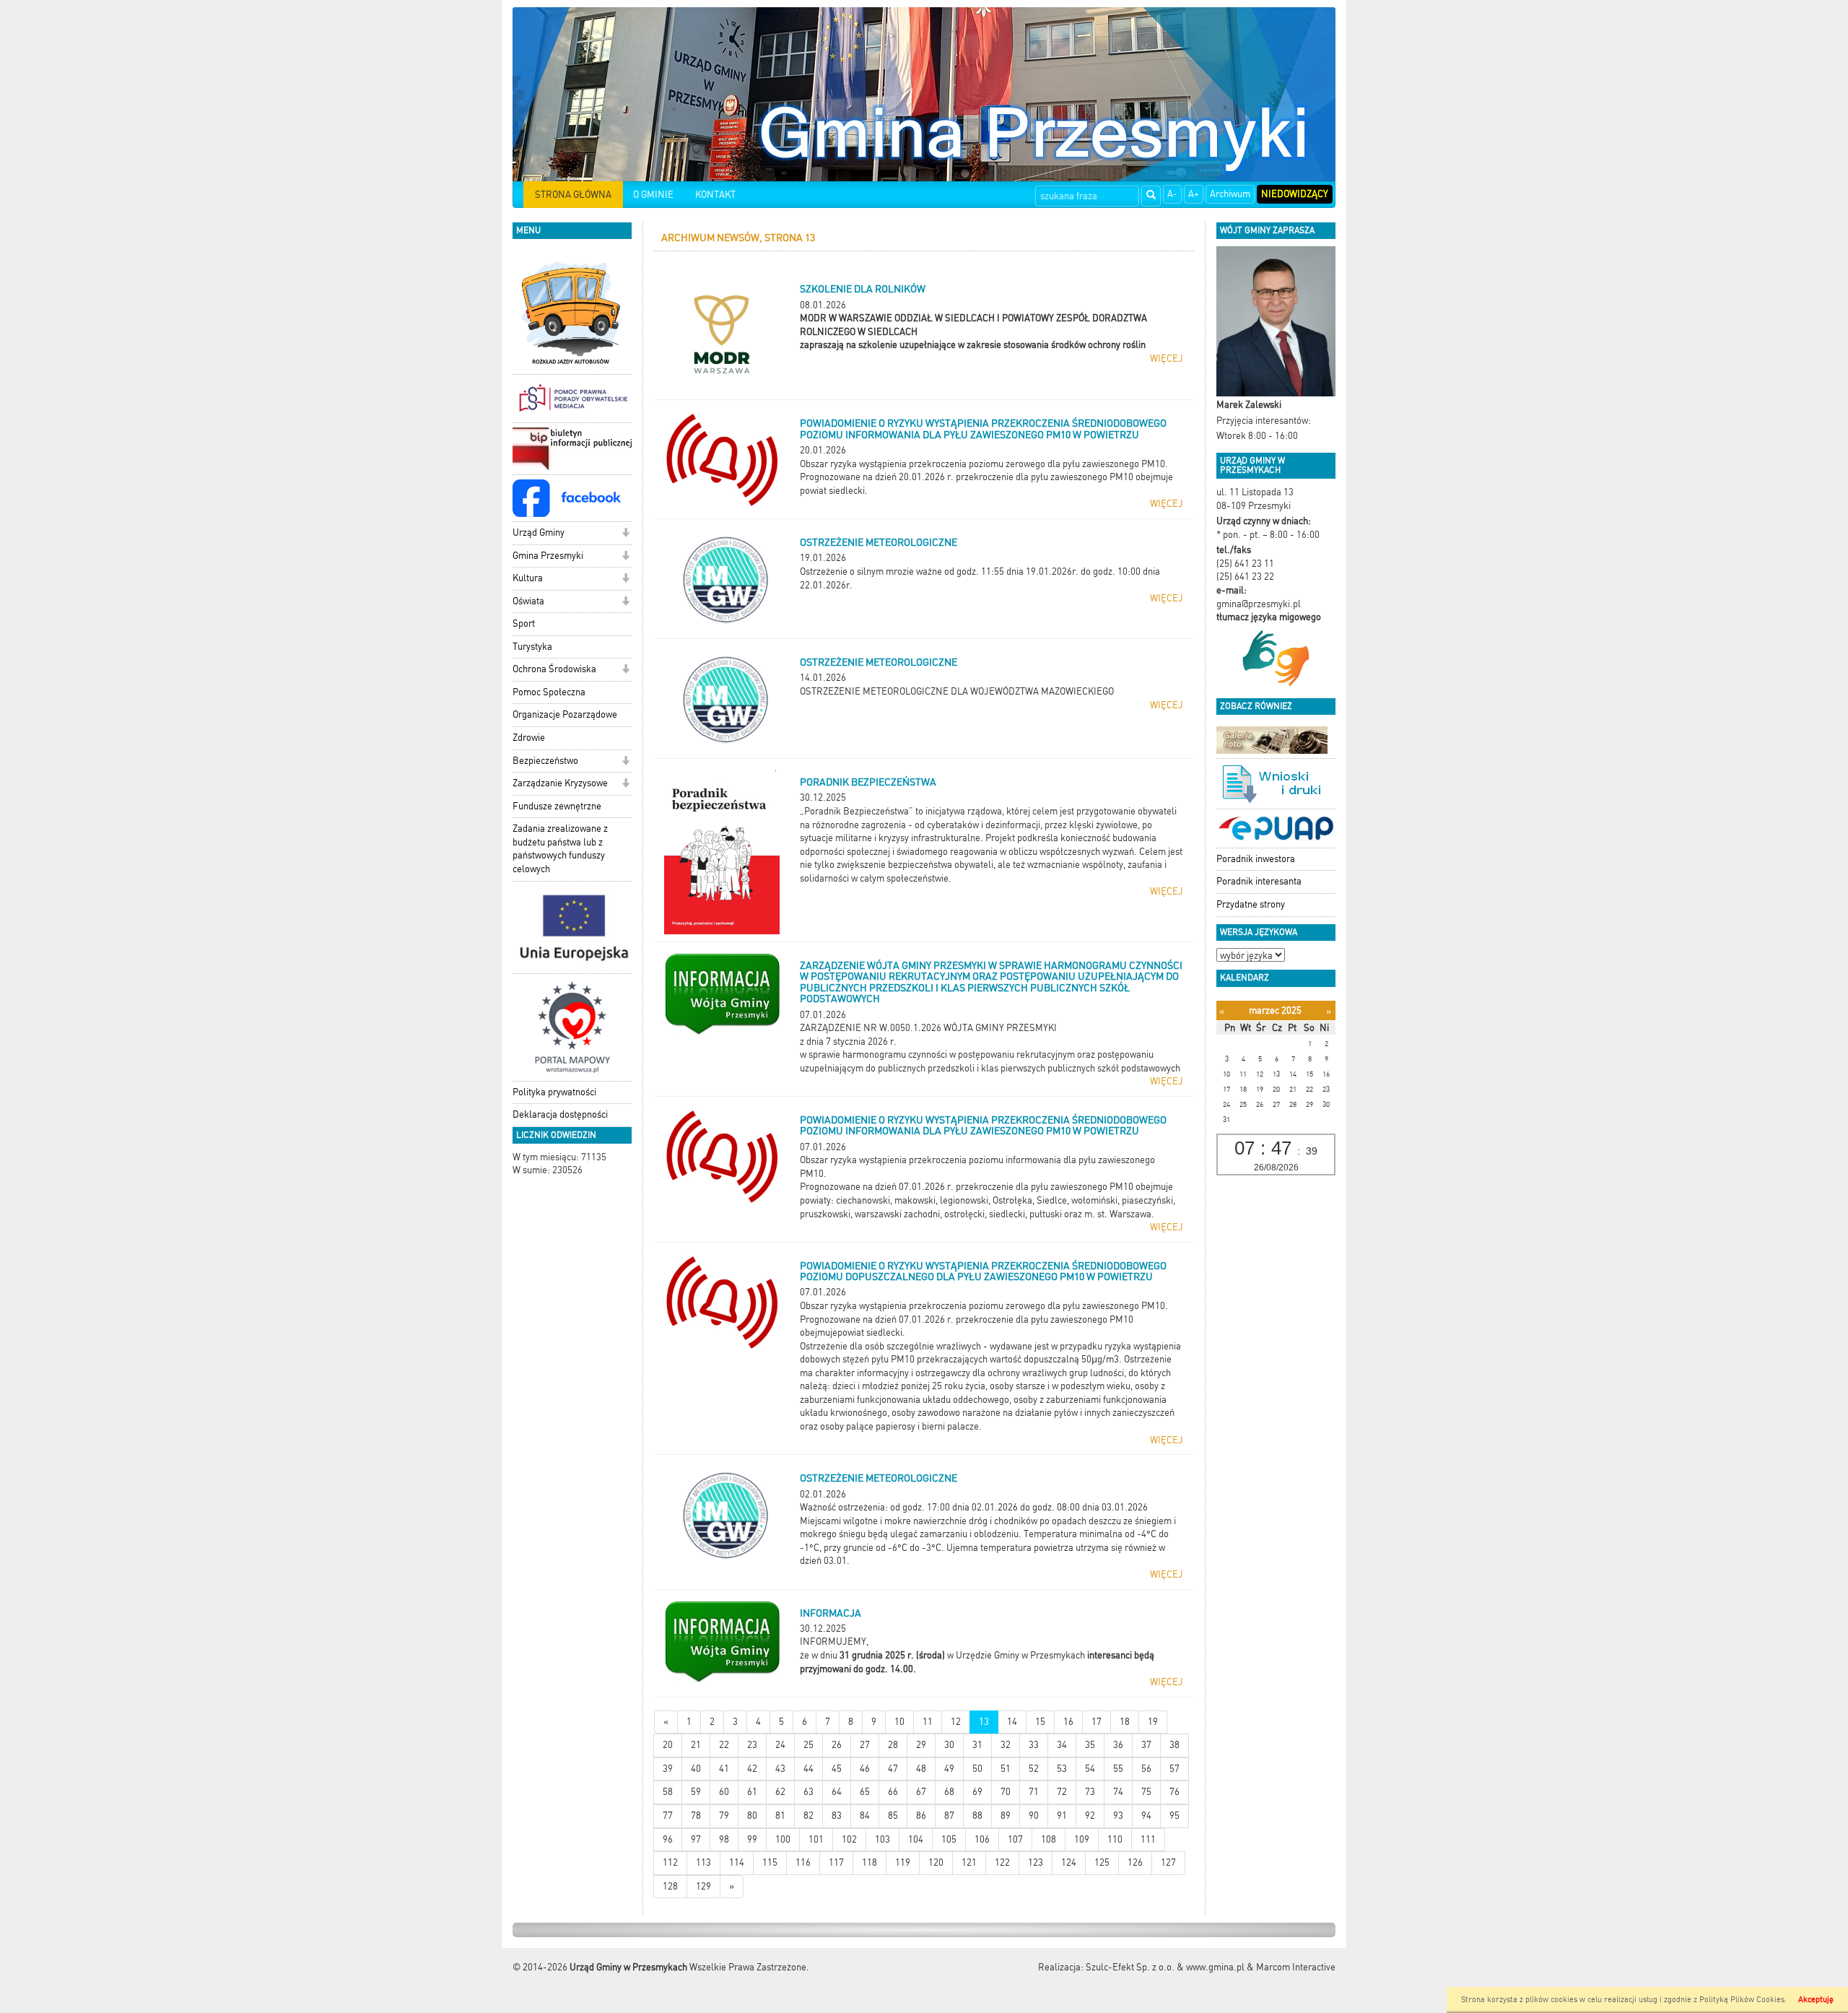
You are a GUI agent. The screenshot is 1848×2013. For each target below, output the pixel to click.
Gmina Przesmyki (548, 556)
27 (865, 1745)
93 (1118, 1816)
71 (1034, 1792)
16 (1068, 1722)
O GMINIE (653, 195)
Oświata (528, 601)
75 (1146, 1792)
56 (1146, 1769)
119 (903, 1862)
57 (1174, 1769)
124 (1069, 1862)
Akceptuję (1816, 2000)
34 (1062, 1745)
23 (752, 1745)
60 (724, 1792)
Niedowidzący (1295, 194)
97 (696, 1839)
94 (1146, 1816)
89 (1006, 1816)
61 (752, 1792)
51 (1006, 1769)
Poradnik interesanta (1259, 881)
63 (808, 1792)
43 (780, 1769)
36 (1118, 1745)
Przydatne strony (1251, 904)
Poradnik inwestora (1256, 859)
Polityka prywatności (554, 1092)
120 (936, 1862)
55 (1118, 1769)
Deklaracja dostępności (560, 1114)
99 (752, 1839)
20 (668, 1745)
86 (921, 1816)
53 (1062, 1769)
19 (1153, 1722)
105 (949, 1839)
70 (1006, 1792)
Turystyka (532, 647)
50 (977, 1769)
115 (770, 1862)
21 (696, 1745)
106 (982, 1839)
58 (668, 1792)
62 (780, 1792)
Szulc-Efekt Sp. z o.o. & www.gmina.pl (1165, 1967)
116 (803, 1862)
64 (837, 1792)
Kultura (528, 578)
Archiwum (1230, 194)
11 (928, 1722)
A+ (1194, 194)
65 (865, 1792)
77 (668, 1816)
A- (1172, 194)
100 (783, 1839)
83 (837, 1816)
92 (1090, 1816)
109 (1082, 1839)
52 (1034, 1769)
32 (1006, 1745)
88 (977, 1816)
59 (696, 1792)
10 (899, 1722)
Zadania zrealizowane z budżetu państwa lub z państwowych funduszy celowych (560, 849)
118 (869, 1862)
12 (956, 1722)
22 (724, 1745)
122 (1002, 1862)
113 (703, 1862)
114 (737, 1862)
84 (865, 1816)
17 (1097, 1722)
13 (984, 1722)
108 (1049, 1839)
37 (1146, 1745)
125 (1102, 1862)
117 (836, 1862)
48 (921, 1769)
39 (668, 1769)
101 (816, 1839)
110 (1115, 1839)
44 (808, 1769)
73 (1090, 1792)
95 (1174, 1816)
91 (1062, 1816)
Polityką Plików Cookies (1742, 2000)
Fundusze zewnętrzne (557, 806)
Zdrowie (529, 738)
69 (977, 1792)
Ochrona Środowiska (554, 669)
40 (696, 1769)
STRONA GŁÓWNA (573, 195)
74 (1118, 1792)
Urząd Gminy (539, 532)
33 (1034, 1745)
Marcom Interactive (1296, 1967)
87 (949, 1816)
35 (1090, 1745)
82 (808, 1816)
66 (893, 1792)
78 (696, 1816)
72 (1062, 1792)
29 (921, 1745)
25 (808, 1745)
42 (752, 1769)
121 (969, 1862)
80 (752, 1816)
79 (724, 1816)
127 (1168, 1862)
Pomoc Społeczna (549, 692)
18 (1125, 1722)
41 (724, 1769)
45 (837, 1769)
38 (1174, 1745)
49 (949, 1769)
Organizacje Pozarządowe (565, 714)
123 (1036, 1862)
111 (1148, 1839)
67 (921, 1792)
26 (837, 1745)
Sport (524, 623)
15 (1040, 1722)
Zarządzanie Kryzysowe (560, 783)
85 (893, 1816)
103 (882, 1839)
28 (893, 1745)
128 (670, 1886)
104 (916, 1839)
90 (1034, 1816)
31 (977, 1745)
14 (1012, 1722)
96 (668, 1839)
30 (949, 1745)
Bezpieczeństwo (545, 761)
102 (849, 1839)
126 (1135, 1862)
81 (780, 1816)
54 (1090, 1769)
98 (724, 1839)
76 (1174, 1792)
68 (949, 1792)
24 (780, 1745)
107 (1015, 1839)
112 (670, 1862)
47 (893, 1769)
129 (703, 1886)
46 (865, 1769)
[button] (626, 534)
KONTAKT (715, 195)
